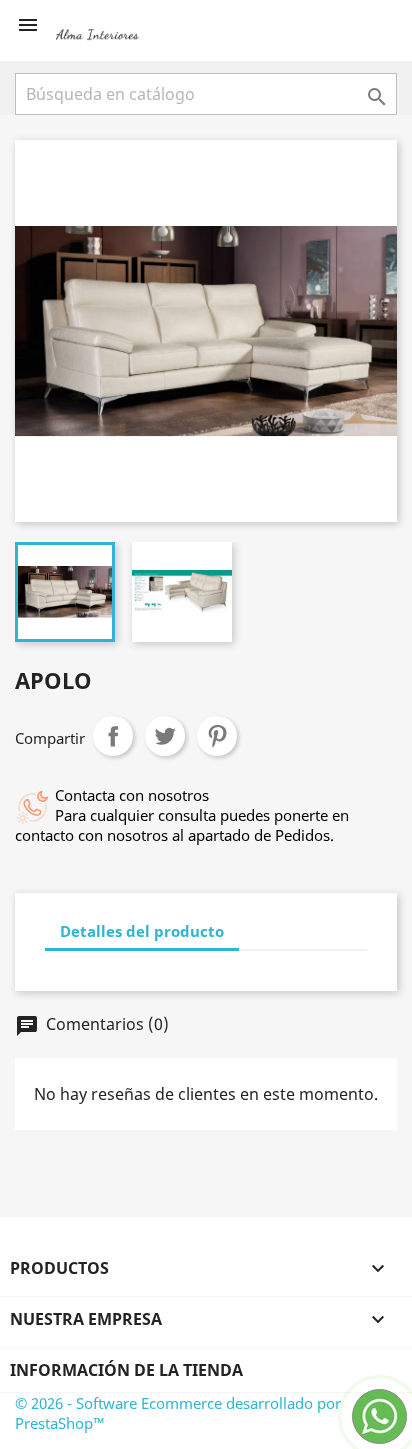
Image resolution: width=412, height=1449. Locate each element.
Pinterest (217, 736)
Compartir (113, 736)
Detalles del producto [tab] (142, 931)
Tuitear (165, 736)
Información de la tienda (126, 1370)
